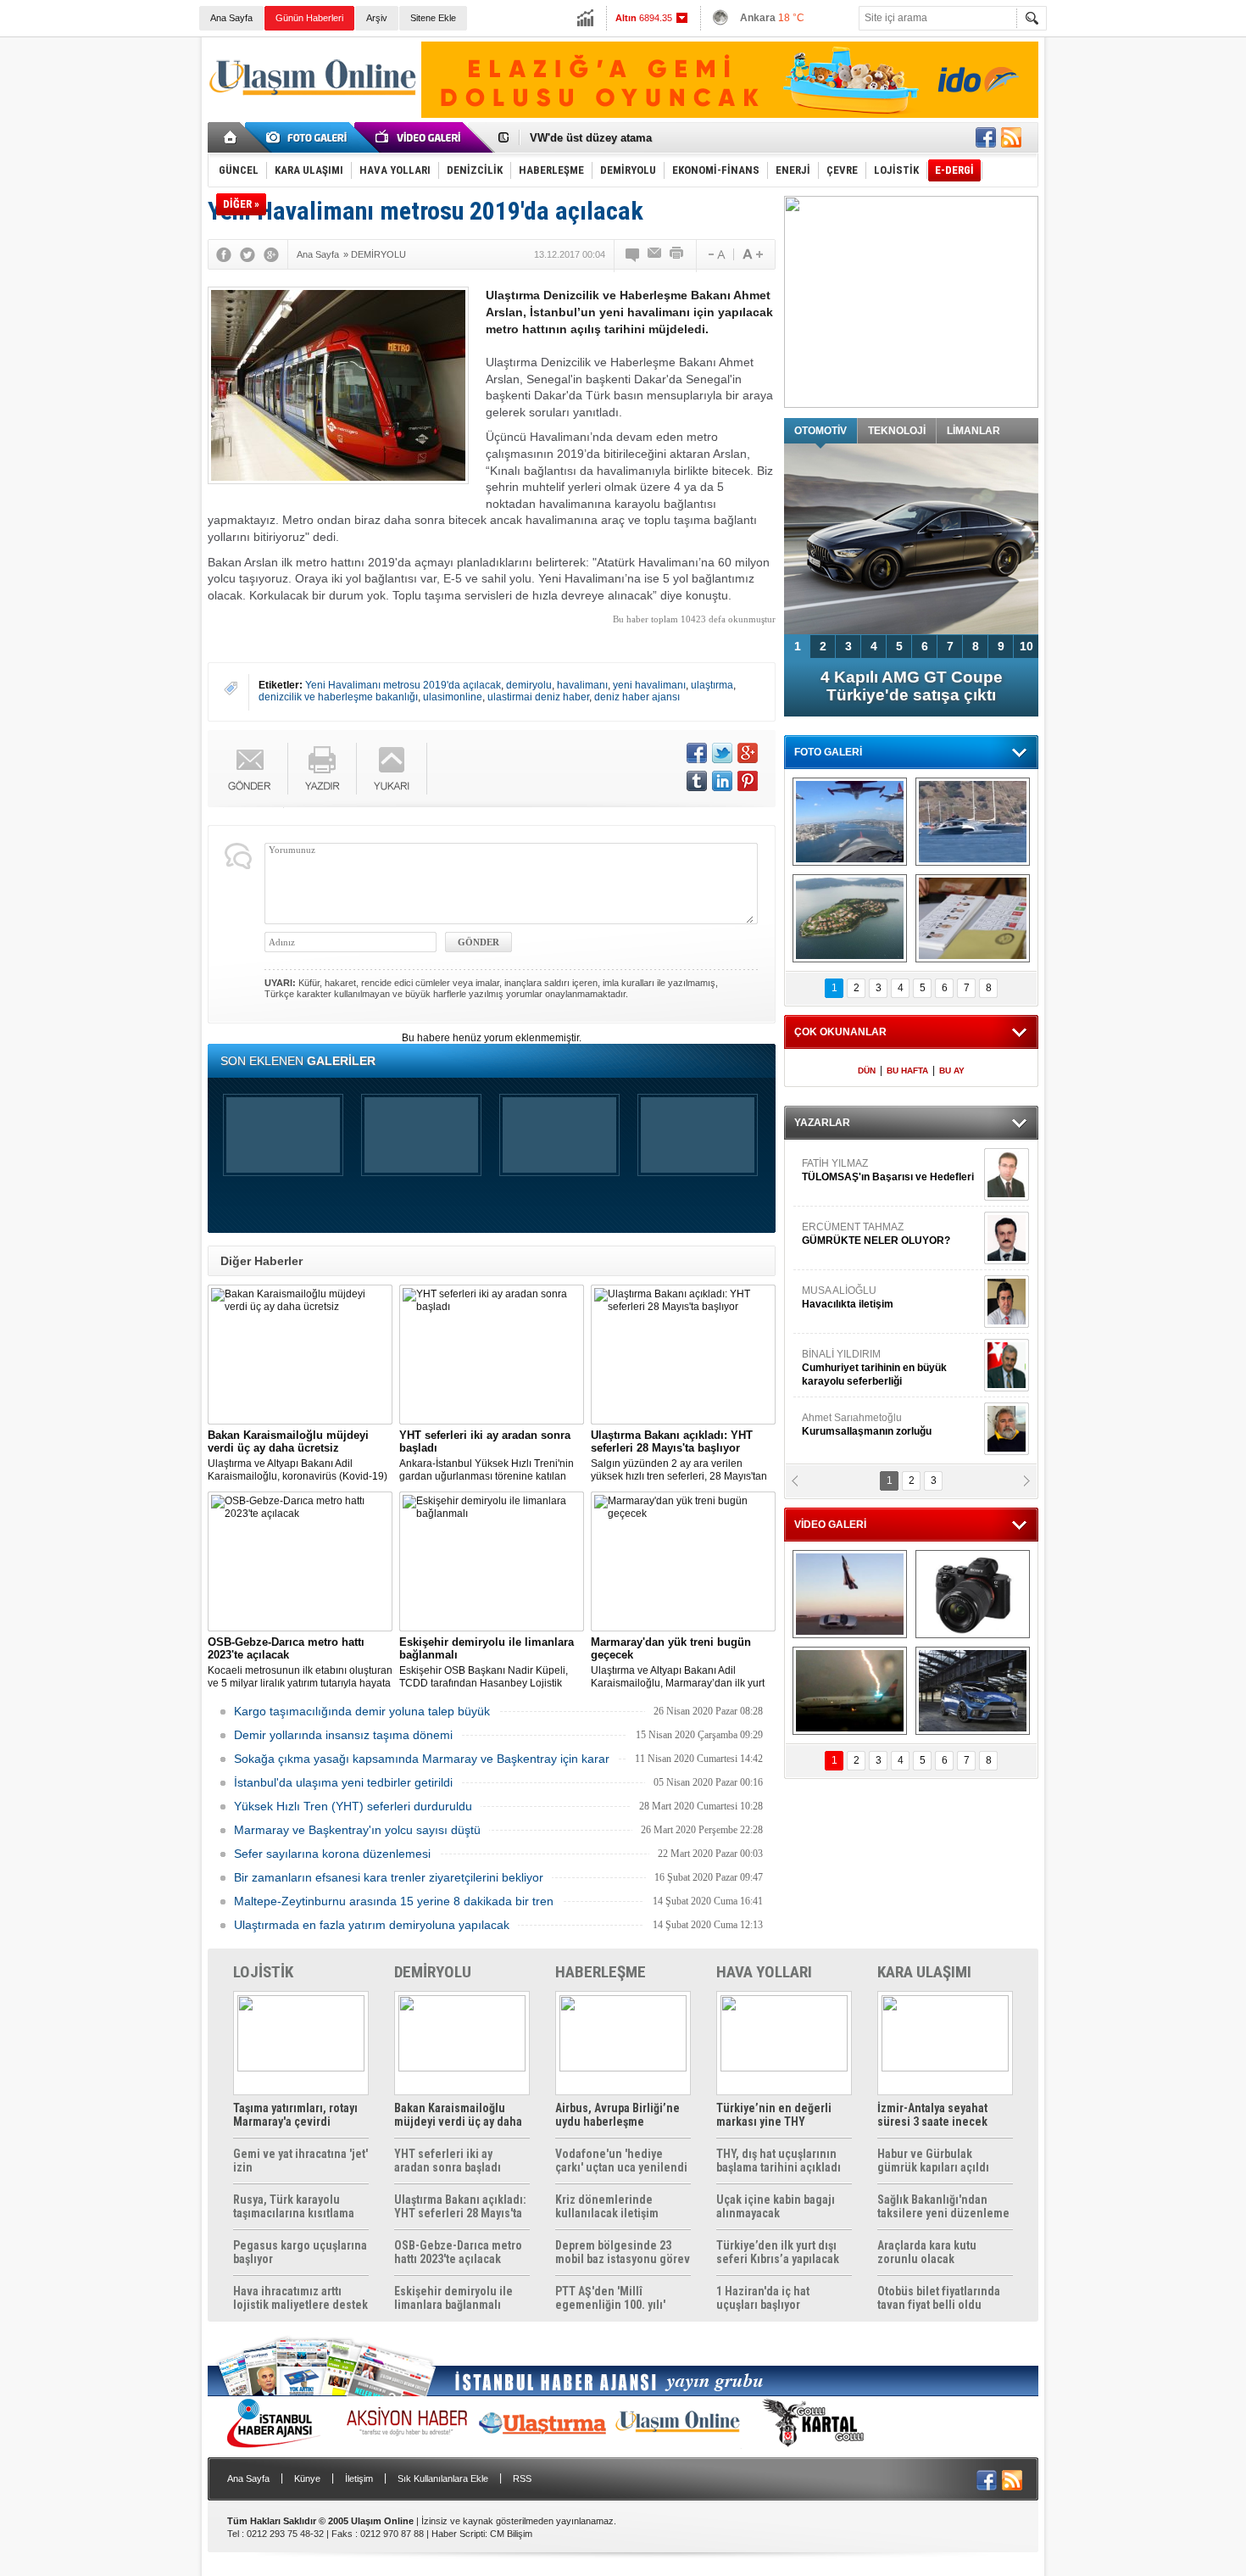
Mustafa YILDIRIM (887, 1297)
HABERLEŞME (601, 1972)
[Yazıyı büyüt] (753, 254)
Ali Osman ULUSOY (848, 1361)
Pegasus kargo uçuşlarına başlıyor (300, 2252)
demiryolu (529, 685)
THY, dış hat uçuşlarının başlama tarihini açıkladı (779, 2161)
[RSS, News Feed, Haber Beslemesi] (1011, 137)
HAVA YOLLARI (764, 1972)
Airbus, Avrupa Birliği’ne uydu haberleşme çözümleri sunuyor (617, 2115)
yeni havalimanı (649, 685)
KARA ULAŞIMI (924, 1972)
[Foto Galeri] (309, 137)
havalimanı (582, 685)
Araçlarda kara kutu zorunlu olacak (927, 2252)
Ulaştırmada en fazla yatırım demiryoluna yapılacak (372, 1925)
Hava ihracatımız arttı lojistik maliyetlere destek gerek (300, 2298)
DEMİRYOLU (433, 1972)
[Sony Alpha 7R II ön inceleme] (973, 1594)
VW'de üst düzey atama (591, 137)
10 (1026, 646)
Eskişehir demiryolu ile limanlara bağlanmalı (453, 2298)
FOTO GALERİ (828, 752)
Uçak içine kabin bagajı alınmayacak (776, 2206)
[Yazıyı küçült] (715, 254)
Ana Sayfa (231, 18)
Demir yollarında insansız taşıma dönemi (343, 1735)
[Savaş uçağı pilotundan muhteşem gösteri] (850, 1594)
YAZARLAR (822, 1123)
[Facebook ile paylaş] (986, 137)
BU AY (952, 1071)
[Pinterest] (748, 781)
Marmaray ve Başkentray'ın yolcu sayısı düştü (357, 1830)
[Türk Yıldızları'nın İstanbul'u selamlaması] (850, 822)
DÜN (867, 1071)
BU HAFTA (907, 1071)
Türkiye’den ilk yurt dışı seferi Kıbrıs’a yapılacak (778, 2252)
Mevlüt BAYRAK (864, 1170)
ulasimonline (453, 697)
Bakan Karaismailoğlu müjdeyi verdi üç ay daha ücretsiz (458, 2115)
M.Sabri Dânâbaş (855, 1234)
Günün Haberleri (309, 18)
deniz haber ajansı (637, 697)
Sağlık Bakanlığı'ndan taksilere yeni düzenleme (943, 2206)
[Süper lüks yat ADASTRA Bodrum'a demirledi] (973, 822)
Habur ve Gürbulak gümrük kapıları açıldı (933, 2161)
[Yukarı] (392, 769)
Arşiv (377, 18)
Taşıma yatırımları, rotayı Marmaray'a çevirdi (295, 2115)
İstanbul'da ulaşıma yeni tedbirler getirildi (343, 1782)
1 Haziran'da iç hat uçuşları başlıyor (763, 2298)
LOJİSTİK (263, 1972)
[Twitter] (248, 254)
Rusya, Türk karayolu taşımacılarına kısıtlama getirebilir (294, 2206)
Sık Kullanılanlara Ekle (443, 2478)
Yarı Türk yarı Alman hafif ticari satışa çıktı (912, 686)
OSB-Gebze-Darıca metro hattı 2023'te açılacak (458, 2252)
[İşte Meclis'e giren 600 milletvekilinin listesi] (973, 918)
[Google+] (271, 254)
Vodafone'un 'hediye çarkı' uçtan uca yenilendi (621, 2161)
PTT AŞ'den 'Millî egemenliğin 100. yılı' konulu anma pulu (610, 2298)
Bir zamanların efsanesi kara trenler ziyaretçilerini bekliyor (389, 1877)
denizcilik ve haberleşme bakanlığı (338, 697)
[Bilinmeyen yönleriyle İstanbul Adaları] (850, 918)
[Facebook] (224, 254)
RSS (522, 2478)
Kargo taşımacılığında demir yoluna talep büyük (362, 1711)
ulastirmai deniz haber (538, 697)
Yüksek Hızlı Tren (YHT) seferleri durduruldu (353, 1806)
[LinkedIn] (722, 781)
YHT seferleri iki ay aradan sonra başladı (448, 2161)
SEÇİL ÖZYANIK (840, 1425)
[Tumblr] (697, 781)
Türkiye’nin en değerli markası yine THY (774, 2115)
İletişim (359, 2478)
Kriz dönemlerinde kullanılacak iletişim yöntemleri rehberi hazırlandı (607, 2206)
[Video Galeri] (420, 137)
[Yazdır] (677, 254)
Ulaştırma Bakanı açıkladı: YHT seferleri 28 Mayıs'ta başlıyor (460, 2206)
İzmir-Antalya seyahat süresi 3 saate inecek (932, 2115)
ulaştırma (712, 685)
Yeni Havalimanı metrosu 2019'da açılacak (403, 685)
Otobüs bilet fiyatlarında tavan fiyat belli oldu (939, 2298)
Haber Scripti (458, 2534)
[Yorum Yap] (633, 254)
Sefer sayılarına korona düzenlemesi (332, 1854)
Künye (307, 2478)
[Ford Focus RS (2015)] (973, 1691)
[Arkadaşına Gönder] (655, 254)
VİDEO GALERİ (830, 1525)
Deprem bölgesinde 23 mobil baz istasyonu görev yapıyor (623, 2252)
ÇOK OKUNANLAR (840, 1032)
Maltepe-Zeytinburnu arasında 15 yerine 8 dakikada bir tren (394, 1901)
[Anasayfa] (231, 137)
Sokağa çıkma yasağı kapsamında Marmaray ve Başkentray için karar (422, 1759)
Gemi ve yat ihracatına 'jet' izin (300, 2161)
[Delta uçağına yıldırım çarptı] (850, 1691)
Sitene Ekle (433, 18)
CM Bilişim (511, 2534)
